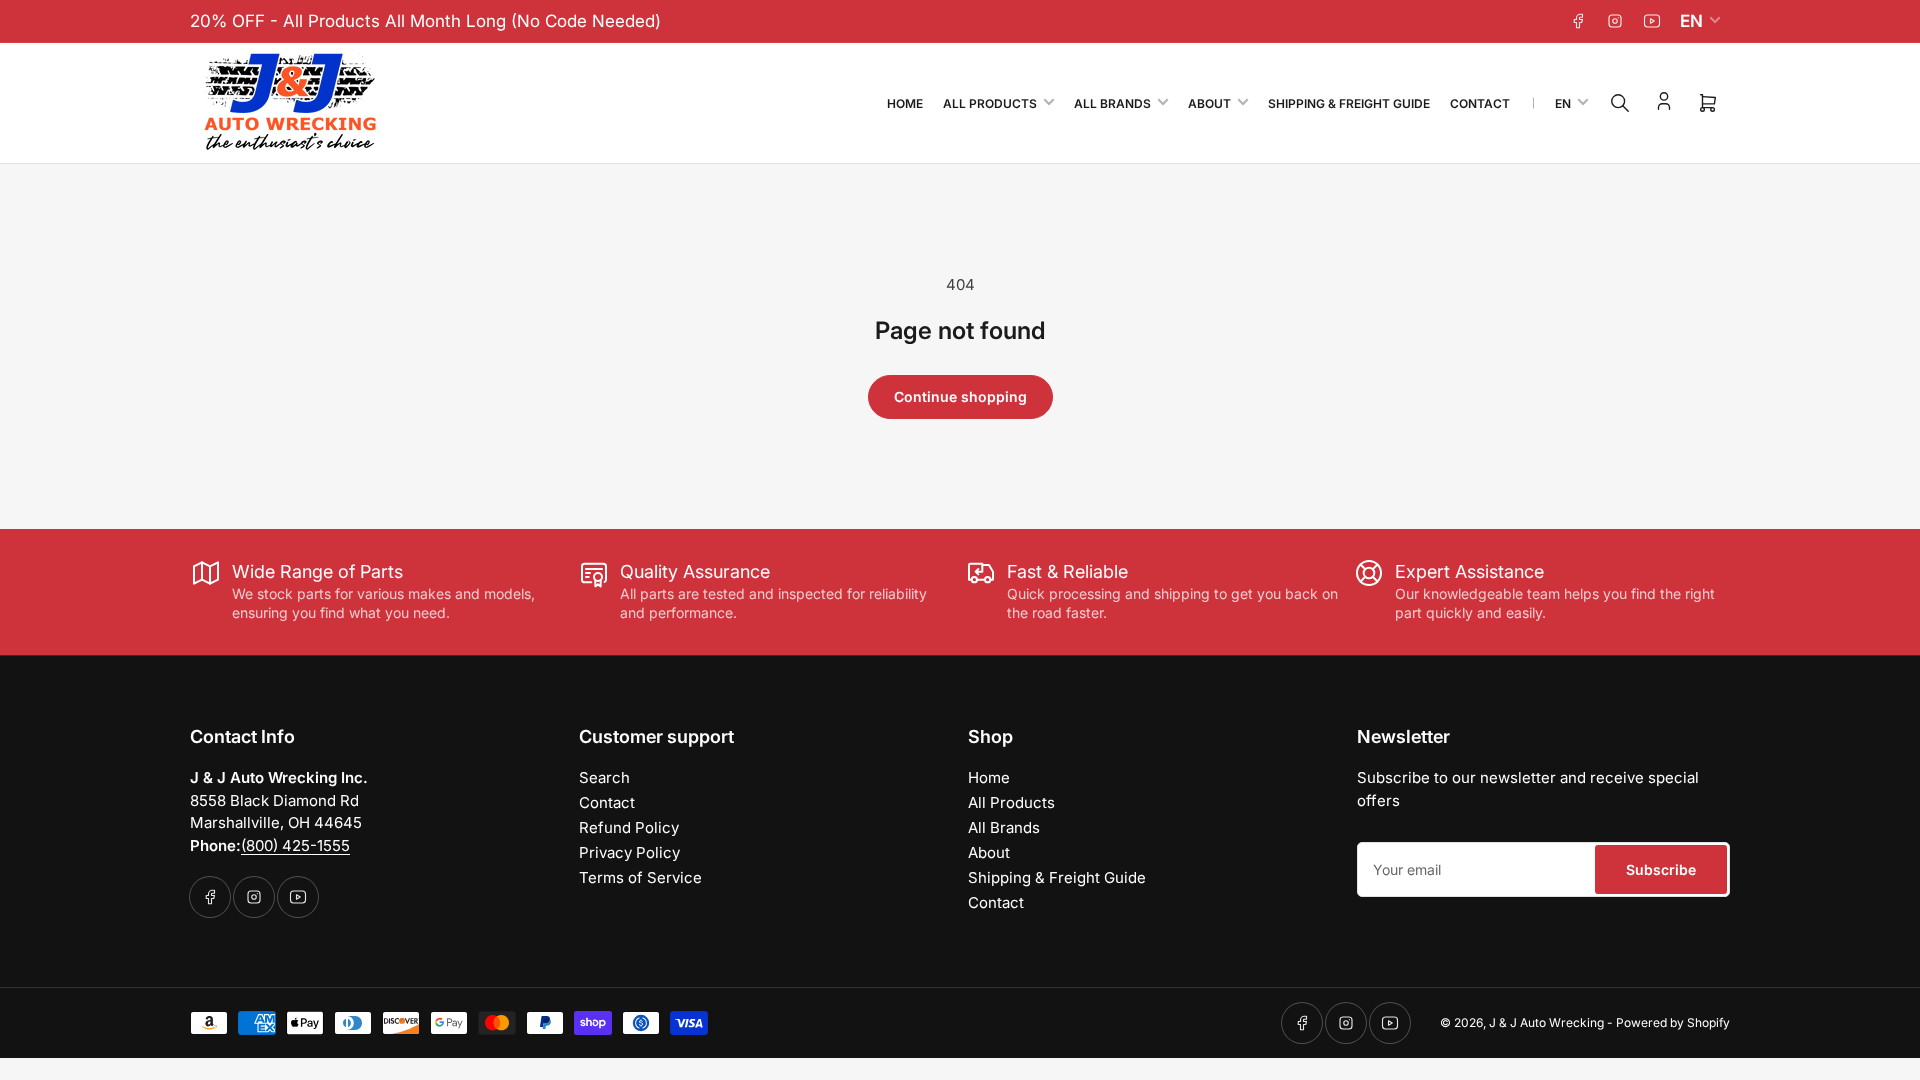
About (1209, 103)
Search (604, 777)
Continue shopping (960, 396)
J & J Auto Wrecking (1546, 1022)
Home (905, 103)
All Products (990, 103)
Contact (1480, 103)
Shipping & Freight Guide (1349, 103)
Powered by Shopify (1673, 1022)
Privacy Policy (629, 852)
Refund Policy (629, 827)
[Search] (1620, 103)
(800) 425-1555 (295, 845)
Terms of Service (640, 877)
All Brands (1112, 103)
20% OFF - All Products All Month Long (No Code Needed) (425, 21)
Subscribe (1661, 869)
